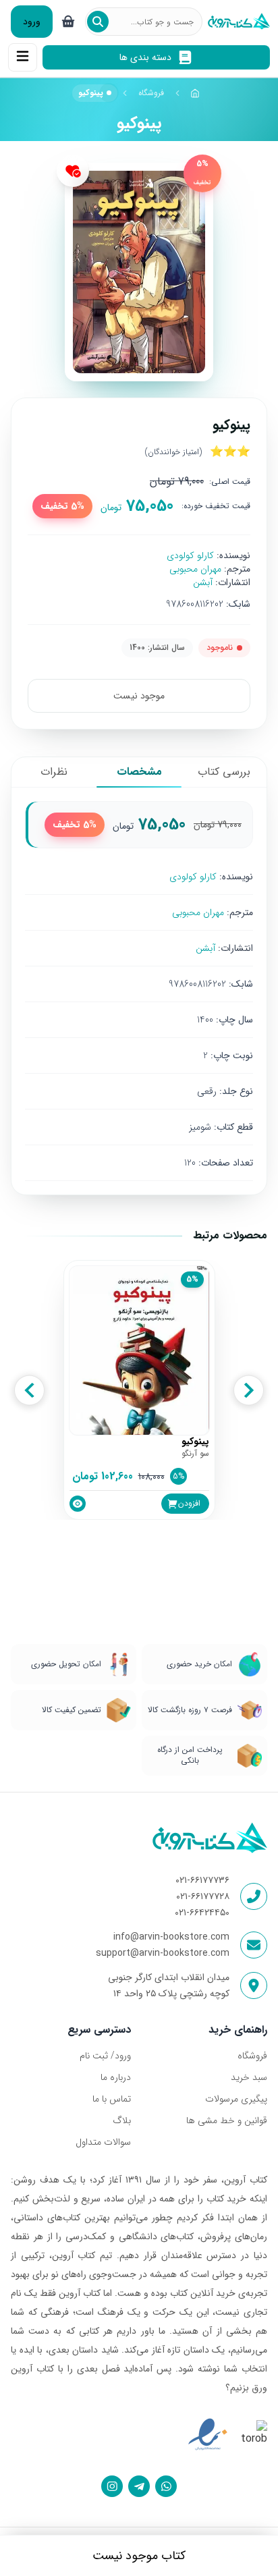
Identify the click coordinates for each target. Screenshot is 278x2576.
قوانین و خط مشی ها (227, 2120)
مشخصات (139, 772)
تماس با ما (112, 2099)
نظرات (54, 772)
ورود (32, 22)
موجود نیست (139, 696)
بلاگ (122, 2120)
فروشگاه (151, 93)
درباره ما (116, 2077)
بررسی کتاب (224, 772)
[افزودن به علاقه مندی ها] (73, 171)
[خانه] (196, 93)
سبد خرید (249, 2077)
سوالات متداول (103, 2142)
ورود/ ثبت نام (105, 2056)
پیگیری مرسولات (236, 2099)
